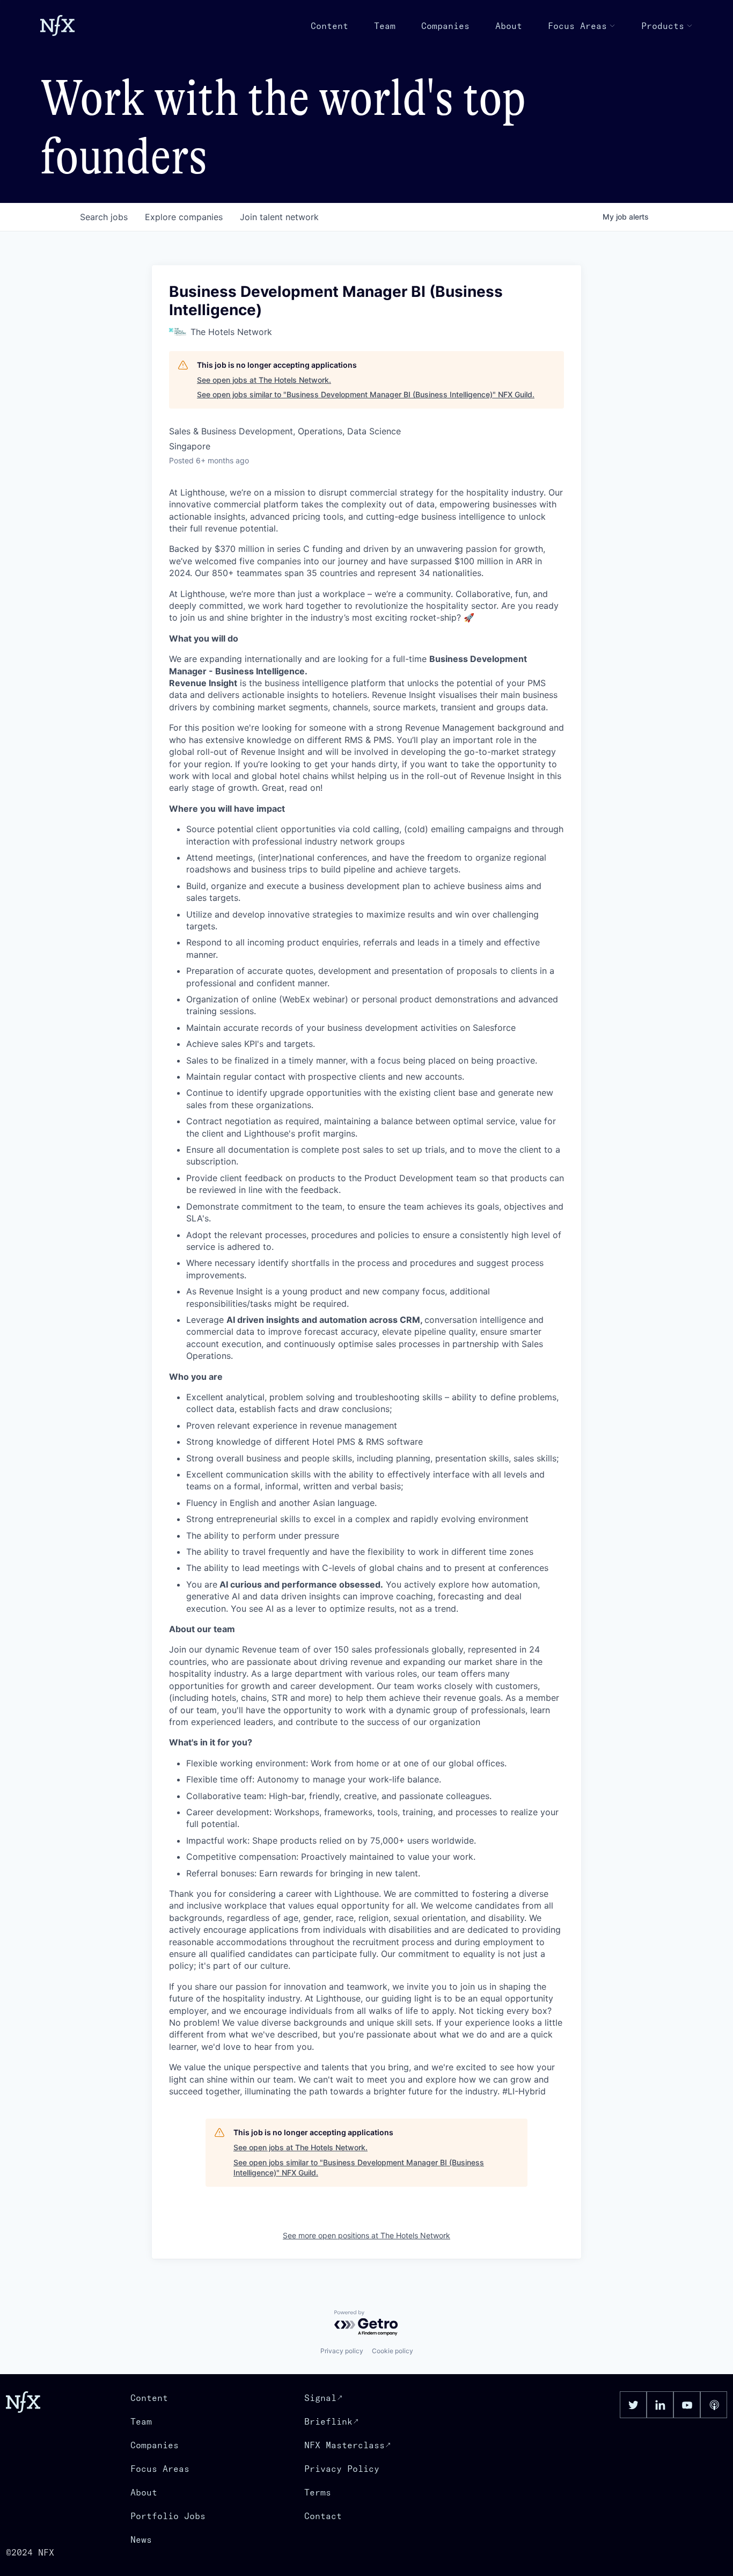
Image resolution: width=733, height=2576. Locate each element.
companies (184, 217)
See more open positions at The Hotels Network (366, 2235)
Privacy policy (342, 2351)
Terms (318, 2492)
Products (663, 26)
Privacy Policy (342, 2469)
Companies (445, 26)
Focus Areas (577, 26)
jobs (104, 217)
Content (329, 26)
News (141, 2539)
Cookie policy (393, 2351)
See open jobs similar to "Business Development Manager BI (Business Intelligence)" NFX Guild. (366, 394)
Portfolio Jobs (168, 2516)
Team (385, 26)
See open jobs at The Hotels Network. (264, 380)
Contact (323, 2516)
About (509, 26)
